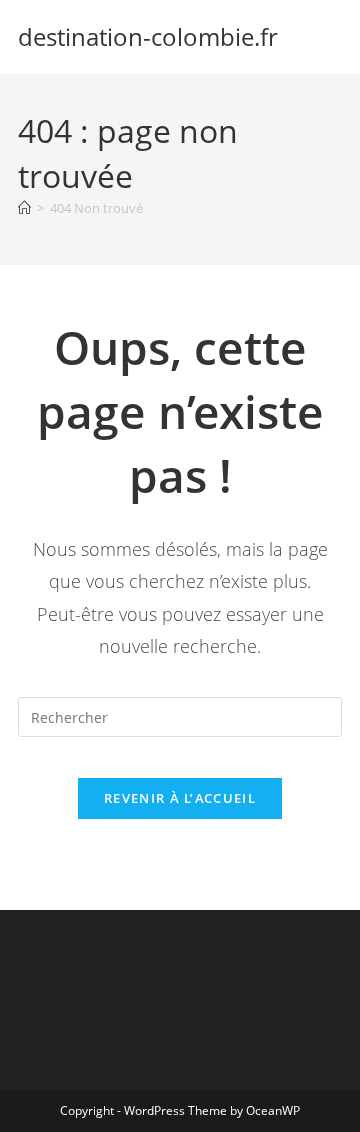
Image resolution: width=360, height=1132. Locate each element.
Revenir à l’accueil (180, 798)
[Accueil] (24, 208)
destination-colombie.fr (148, 36)
